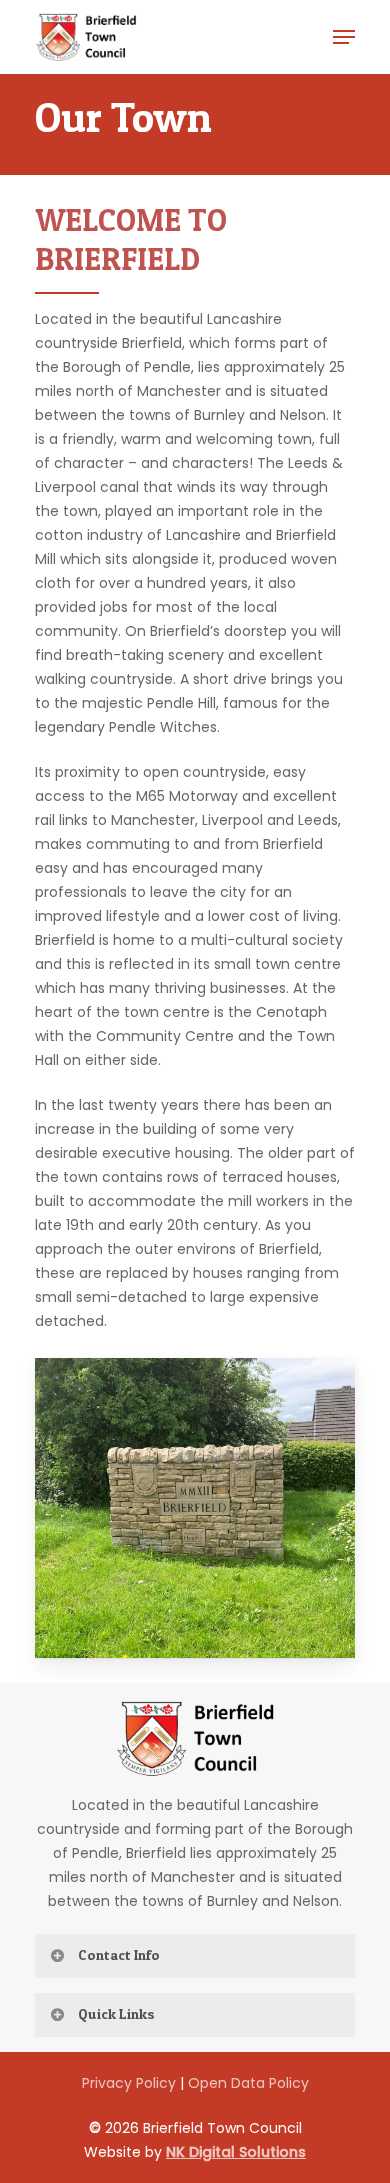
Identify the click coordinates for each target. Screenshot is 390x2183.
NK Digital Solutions (236, 2152)
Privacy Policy (129, 2083)
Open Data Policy (248, 2083)
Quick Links (116, 2013)
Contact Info (119, 1954)
